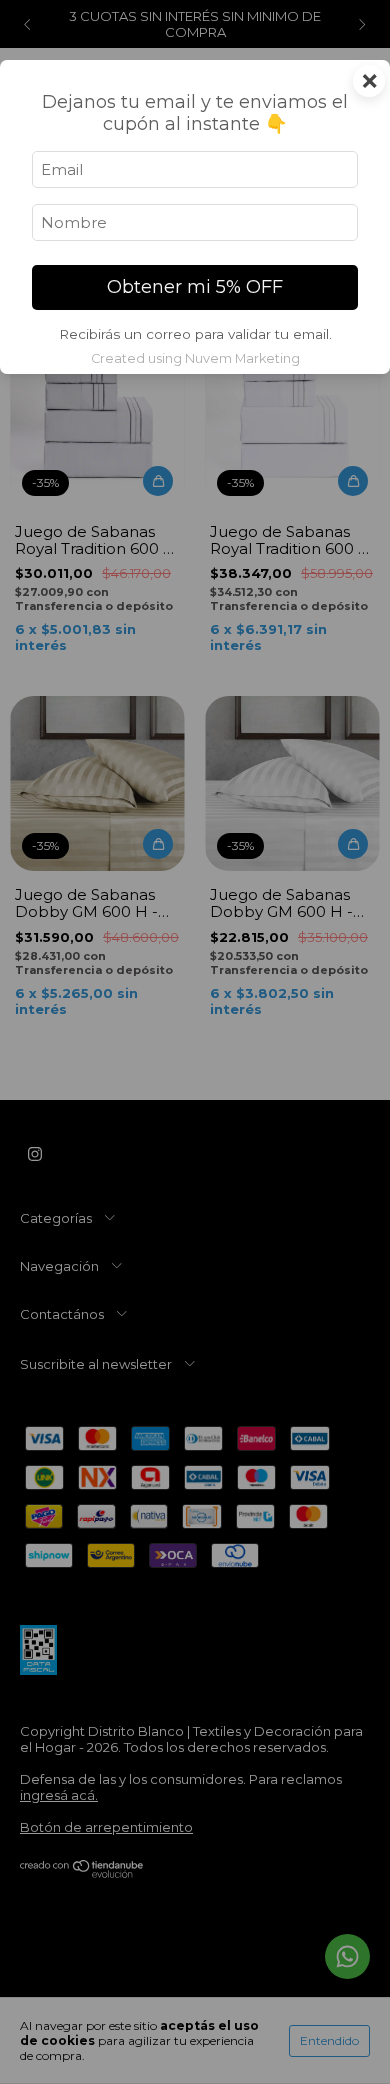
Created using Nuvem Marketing (195, 358)
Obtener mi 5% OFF (195, 287)
